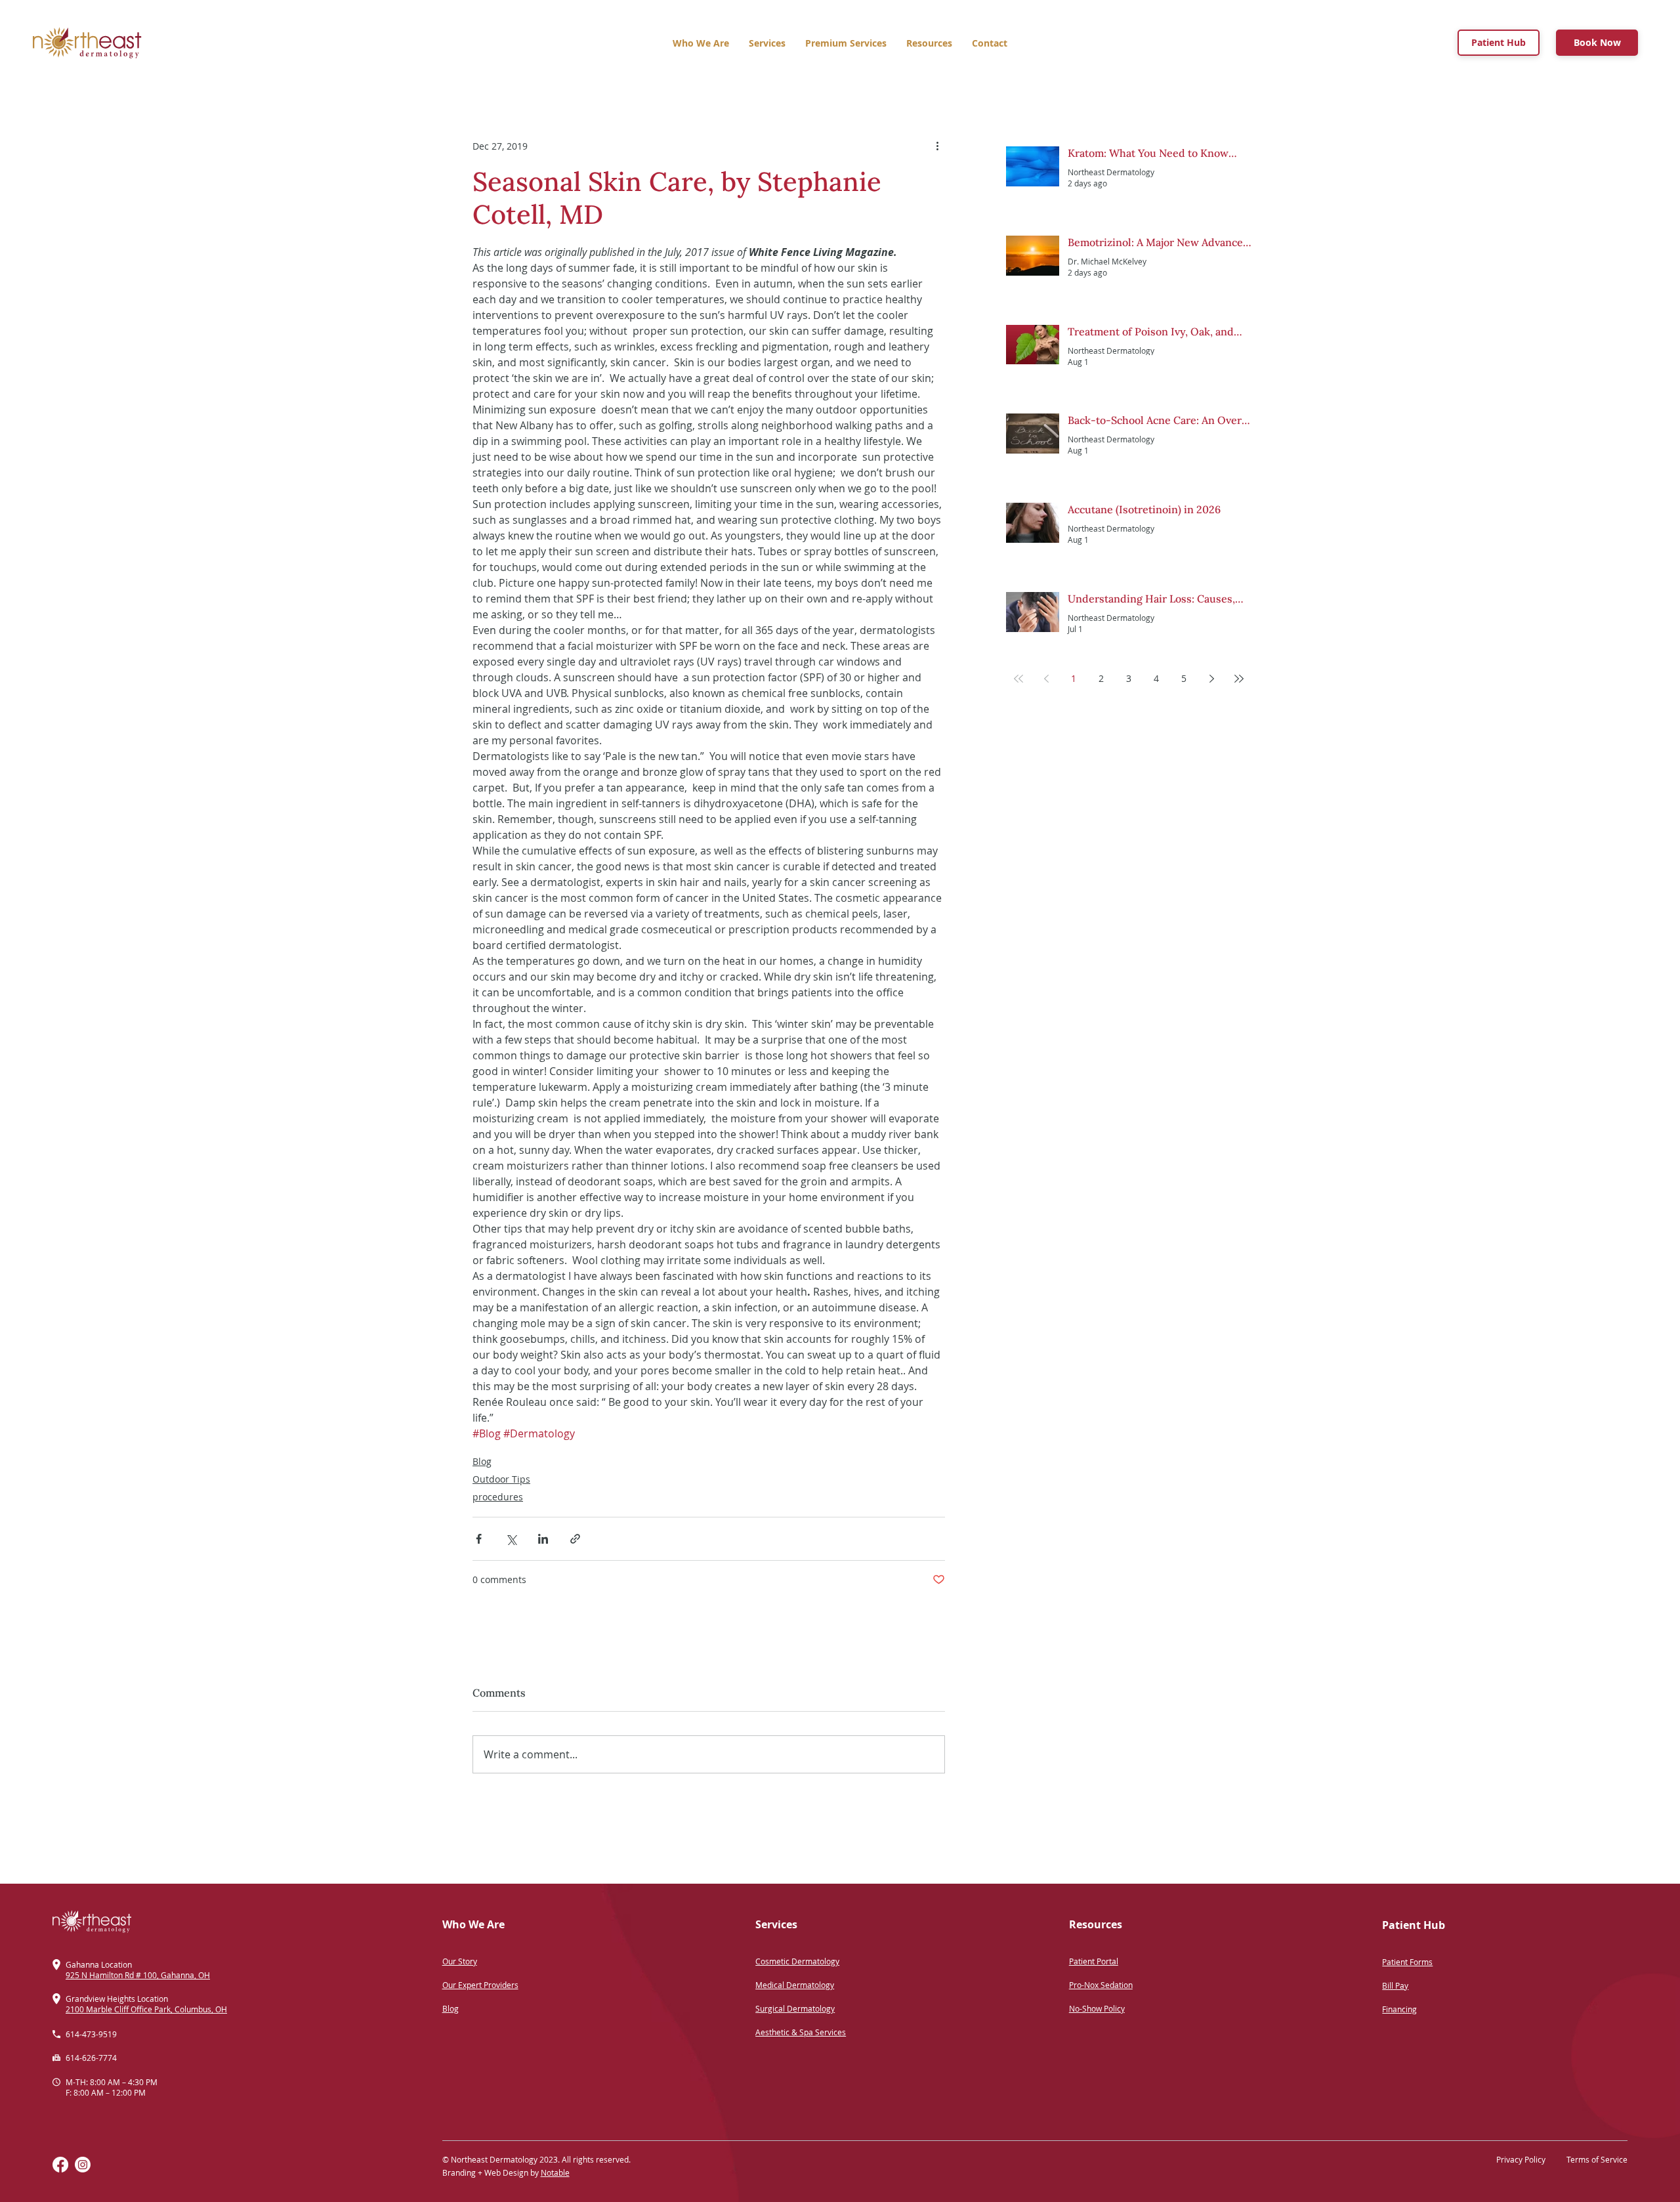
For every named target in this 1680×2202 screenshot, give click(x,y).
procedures (498, 1497)
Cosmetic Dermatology (797, 1961)
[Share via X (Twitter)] (511, 1539)
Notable (555, 2172)
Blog (482, 1461)
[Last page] (1239, 679)
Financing (1399, 2009)
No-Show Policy (1097, 2008)
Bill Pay (1395, 1985)
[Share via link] (575, 1539)
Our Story (460, 1961)
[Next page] (1211, 679)
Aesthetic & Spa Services (801, 2032)
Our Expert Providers (480, 1985)
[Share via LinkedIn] (543, 1539)
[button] (846, 43)
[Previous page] (1046, 679)
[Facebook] (60, 2165)
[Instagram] (83, 2165)
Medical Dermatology (795, 1985)
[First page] (1018, 679)
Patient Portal (1094, 1961)
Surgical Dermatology (795, 2008)
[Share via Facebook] (479, 1539)
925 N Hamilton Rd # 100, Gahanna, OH (138, 1975)
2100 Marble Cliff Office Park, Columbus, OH (146, 2009)
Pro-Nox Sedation (1101, 1985)
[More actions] (937, 146)
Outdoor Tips (501, 1479)
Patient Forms (1407, 1962)
